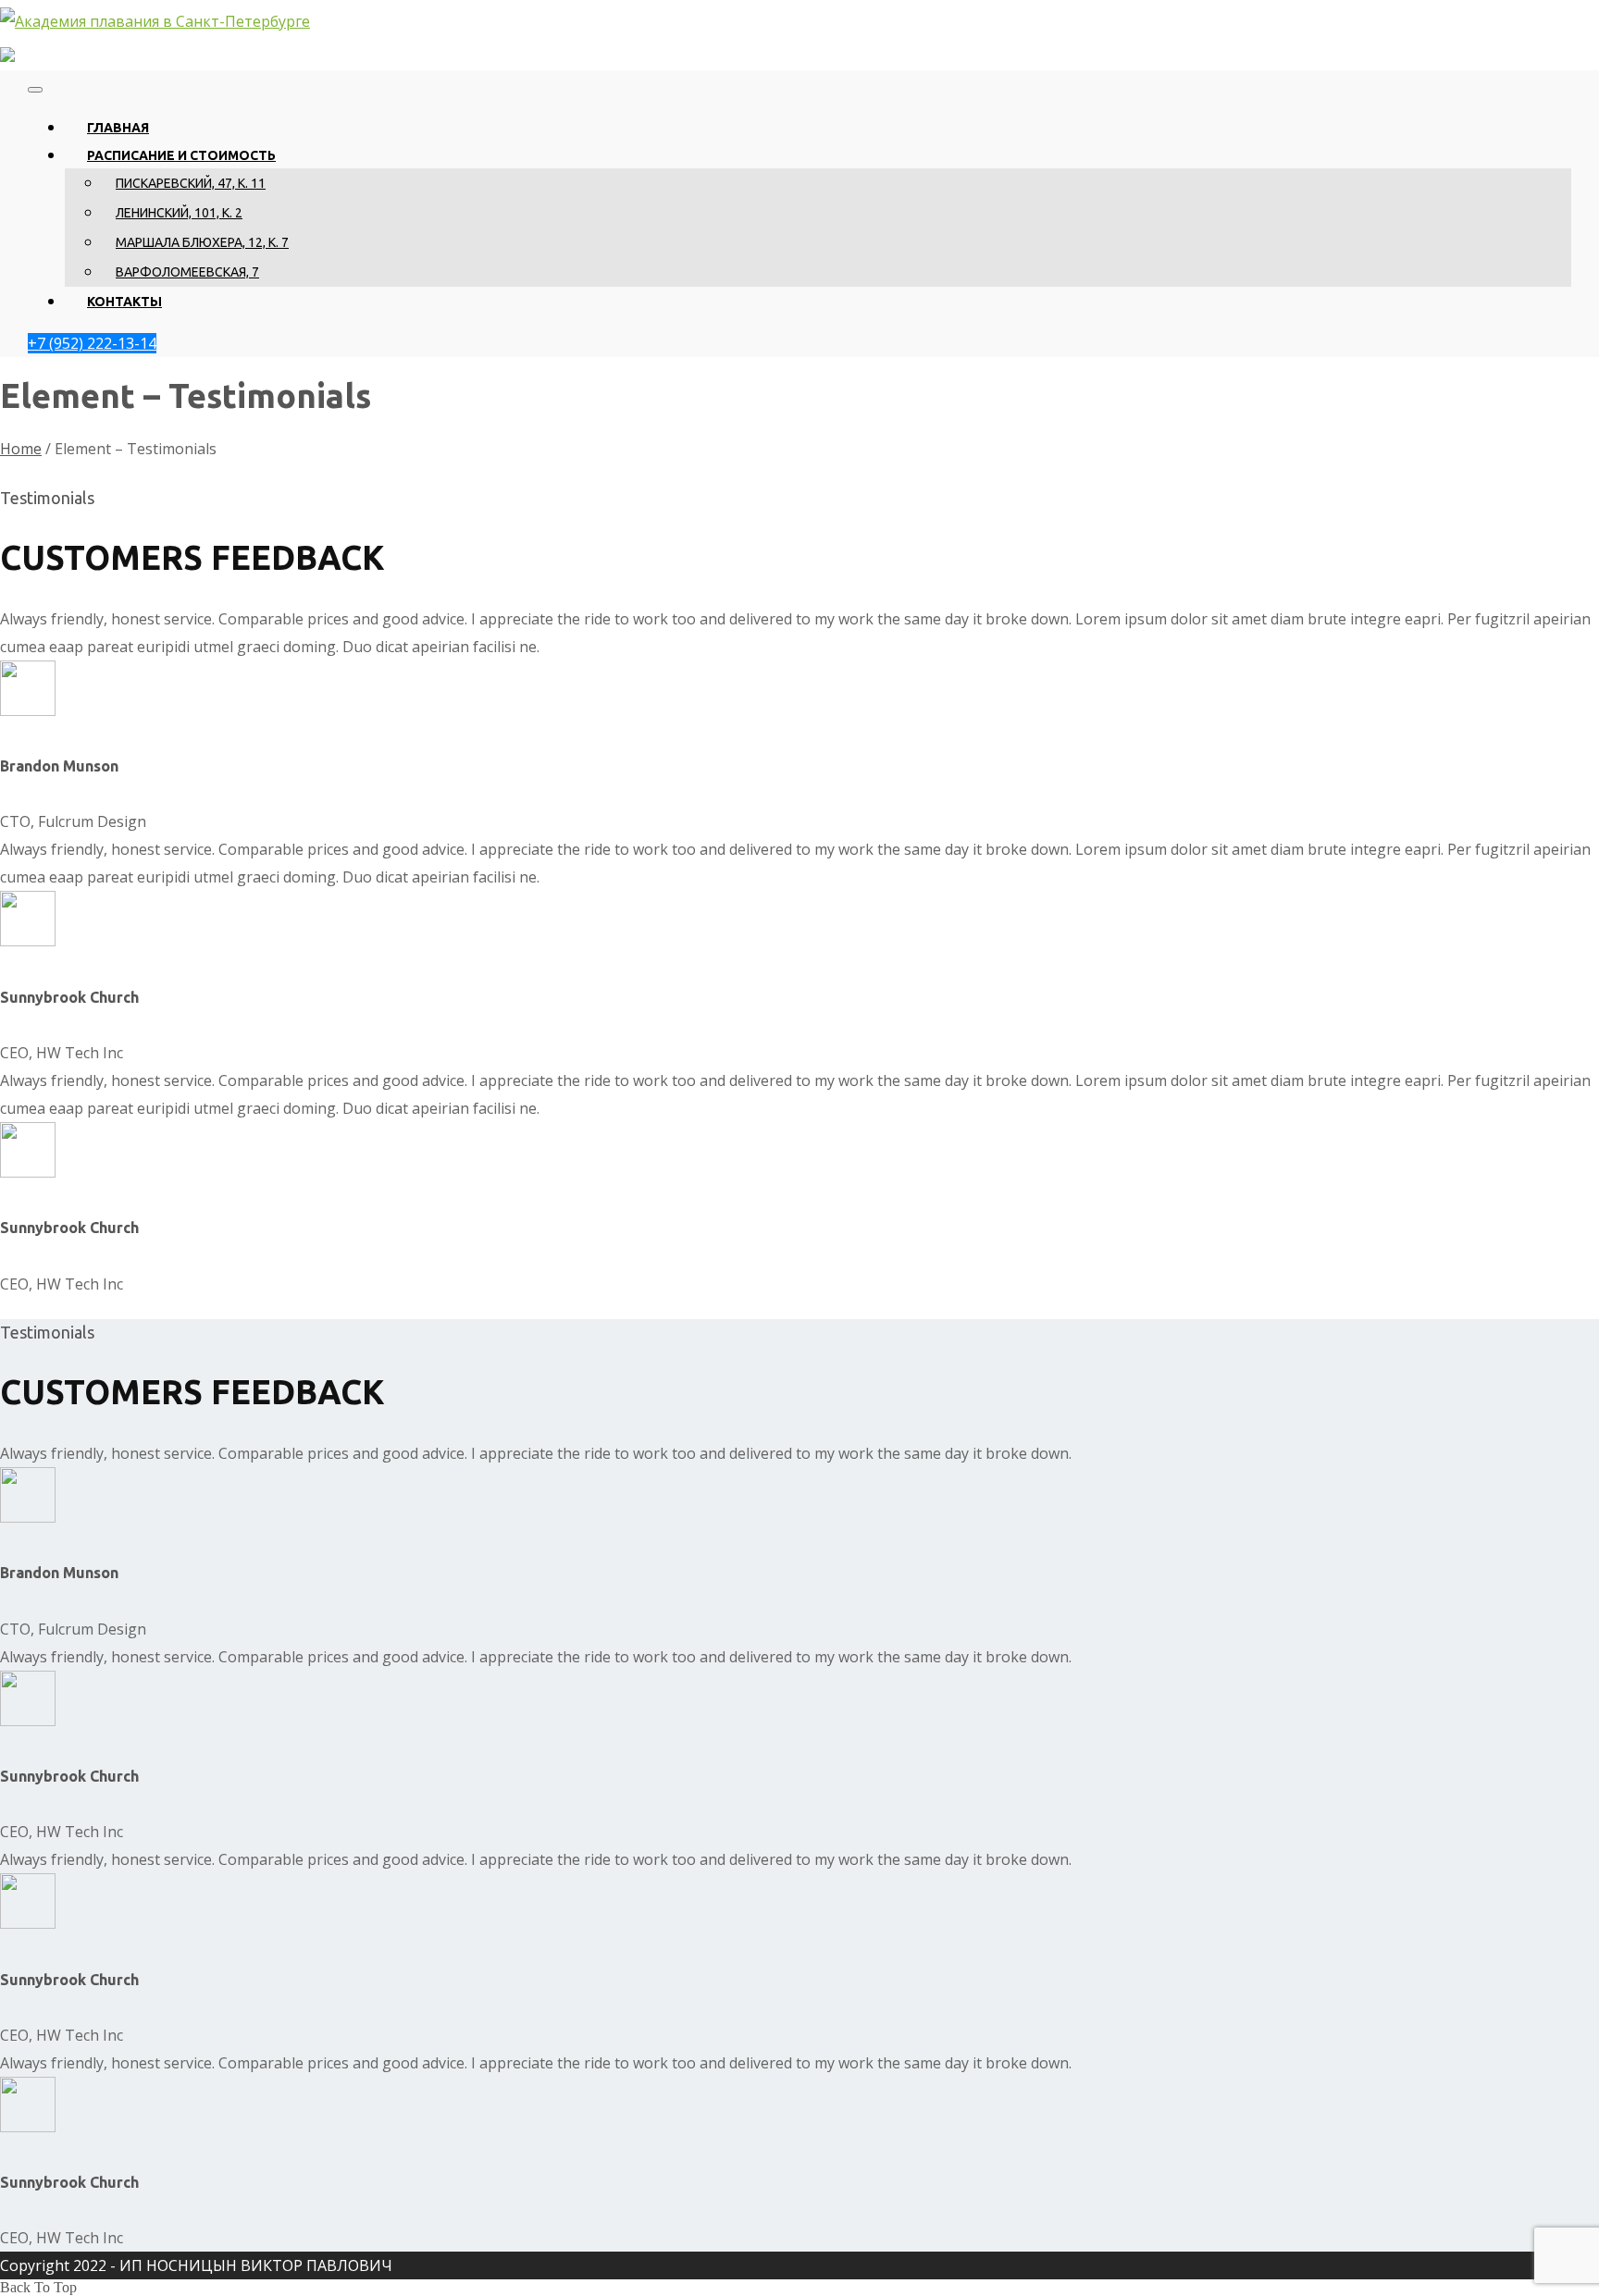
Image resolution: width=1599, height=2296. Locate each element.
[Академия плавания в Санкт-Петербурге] (155, 21)
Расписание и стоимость (181, 155)
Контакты (124, 302)
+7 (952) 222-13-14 (92, 343)
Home (21, 449)
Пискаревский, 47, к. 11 (191, 183)
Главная (118, 128)
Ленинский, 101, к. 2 (179, 213)
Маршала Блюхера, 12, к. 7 (202, 242)
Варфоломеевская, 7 (187, 272)
